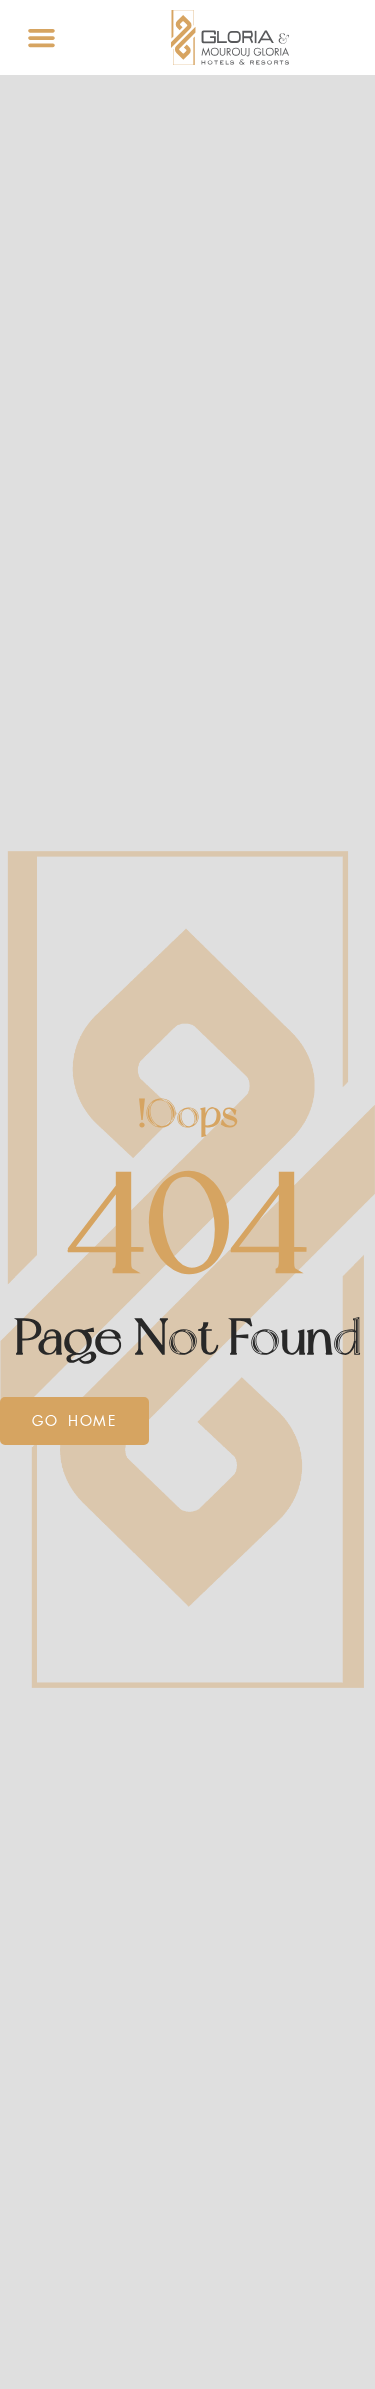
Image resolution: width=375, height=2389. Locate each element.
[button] (42, 38)
